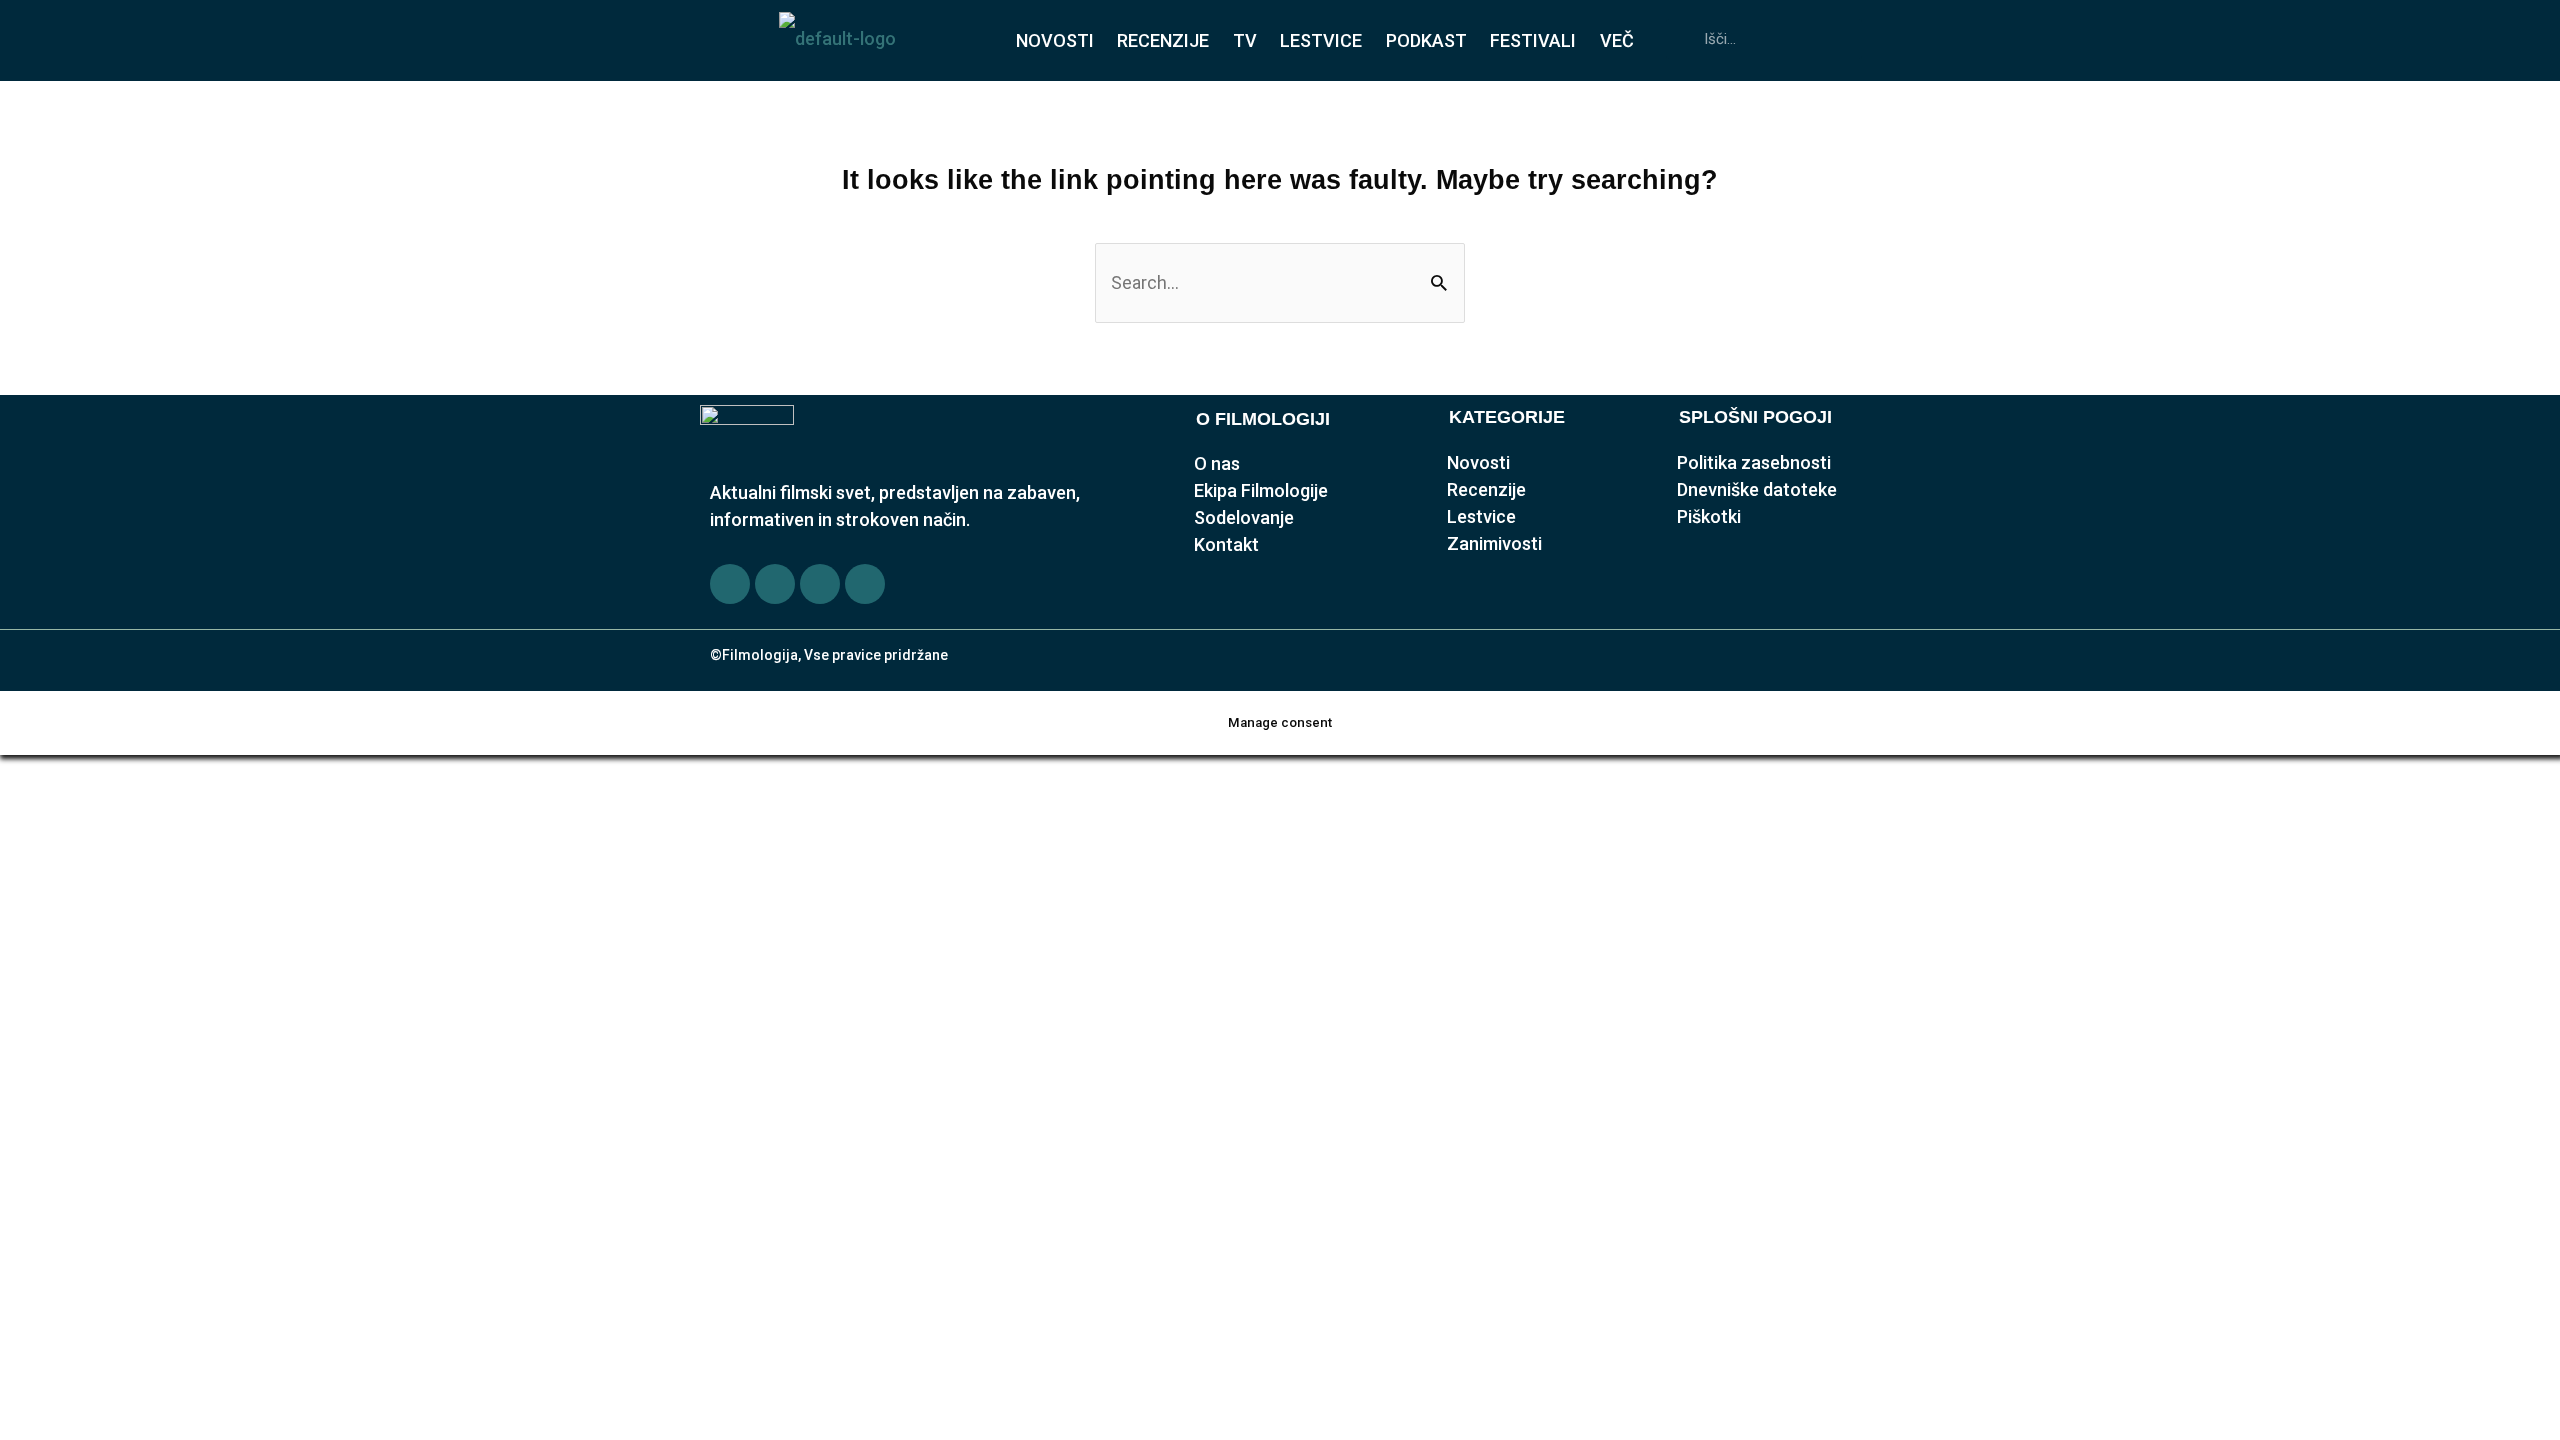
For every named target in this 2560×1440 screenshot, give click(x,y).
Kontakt (1226, 544)
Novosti (1478, 462)
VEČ (1617, 40)
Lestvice (1481, 516)
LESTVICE (1321, 40)
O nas (1217, 463)
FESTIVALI (1533, 40)
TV (1245, 40)
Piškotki (1709, 516)
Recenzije (1486, 489)
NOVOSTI (1055, 40)
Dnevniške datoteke (1757, 489)
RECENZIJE (1163, 40)
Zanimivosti (1494, 543)
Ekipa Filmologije (1261, 490)
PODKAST (1426, 40)
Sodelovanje (1244, 517)
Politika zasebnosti (1754, 462)
